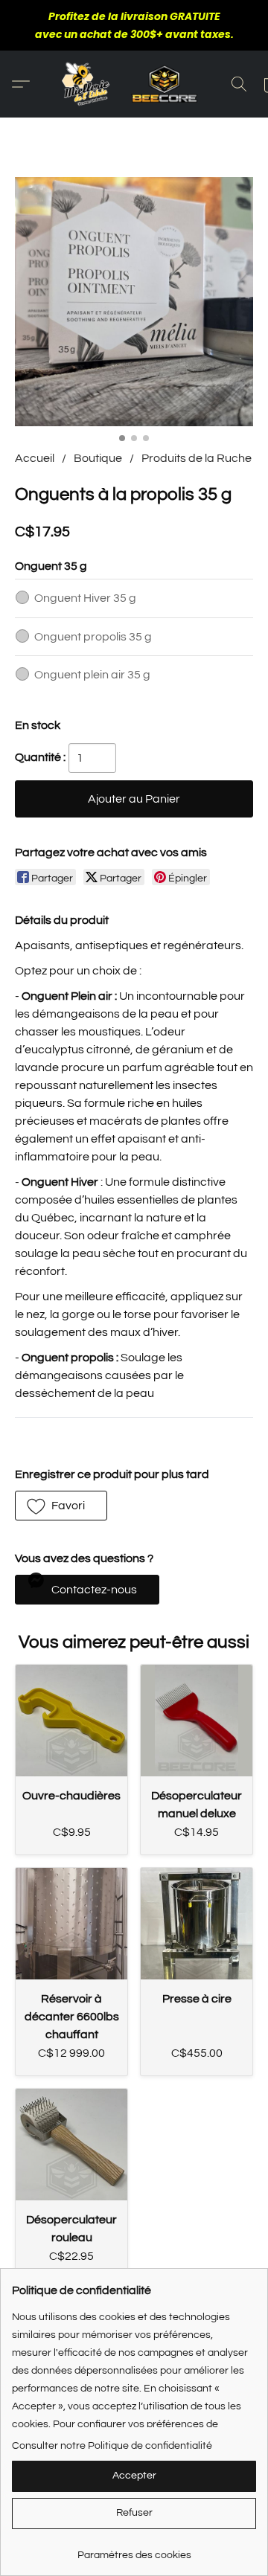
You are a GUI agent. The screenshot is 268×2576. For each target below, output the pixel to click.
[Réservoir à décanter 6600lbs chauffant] (71, 1924)
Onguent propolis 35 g (93, 637)
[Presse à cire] (197, 1924)
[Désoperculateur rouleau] (71, 2145)
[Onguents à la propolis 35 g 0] (134, 302)
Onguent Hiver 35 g (85, 598)
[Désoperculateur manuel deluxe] (197, 1721)
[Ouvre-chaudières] (71, 1721)
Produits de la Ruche (197, 458)
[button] (134, 84)
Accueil (35, 458)
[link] (134, 2550)
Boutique (98, 458)
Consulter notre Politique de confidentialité (112, 2446)
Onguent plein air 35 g (92, 675)
